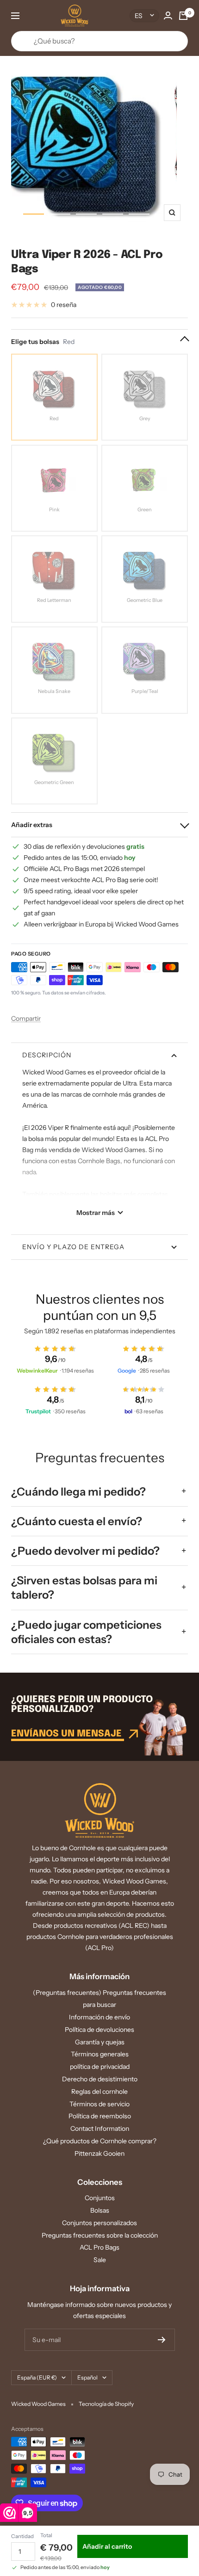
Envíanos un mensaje (68, 1734)
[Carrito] (183, 16)
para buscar (99, 2005)
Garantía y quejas (100, 2042)
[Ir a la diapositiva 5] (139, 214)
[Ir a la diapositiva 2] (60, 214)
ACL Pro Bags (99, 2247)
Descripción (47, 1055)
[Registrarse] (162, 2340)
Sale (100, 2260)
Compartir (26, 1018)
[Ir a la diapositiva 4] (113, 214)
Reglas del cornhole (99, 2091)
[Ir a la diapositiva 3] (86, 214)
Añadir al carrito (107, 2546)
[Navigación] (15, 16)
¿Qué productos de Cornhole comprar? (100, 2141)
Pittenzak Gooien (99, 2153)
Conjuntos (100, 2198)
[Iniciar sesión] (168, 15)
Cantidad (22, 2536)
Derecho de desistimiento (100, 2079)
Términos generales (100, 2054)
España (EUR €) (37, 2377)
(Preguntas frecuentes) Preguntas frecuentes (99, 1993)
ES (139, 16)
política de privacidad (100, 2067)
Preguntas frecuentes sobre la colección (100, 2235)
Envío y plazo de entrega (73, 1247)
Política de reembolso (100, 2116)
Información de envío (99, 2017)
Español (87, 2377)
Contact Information (100, 2128)
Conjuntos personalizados (99, 2223)
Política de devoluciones (99, 2030)
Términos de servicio (99, 2104)
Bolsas (100, 2210)
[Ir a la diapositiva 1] (34, 214)
